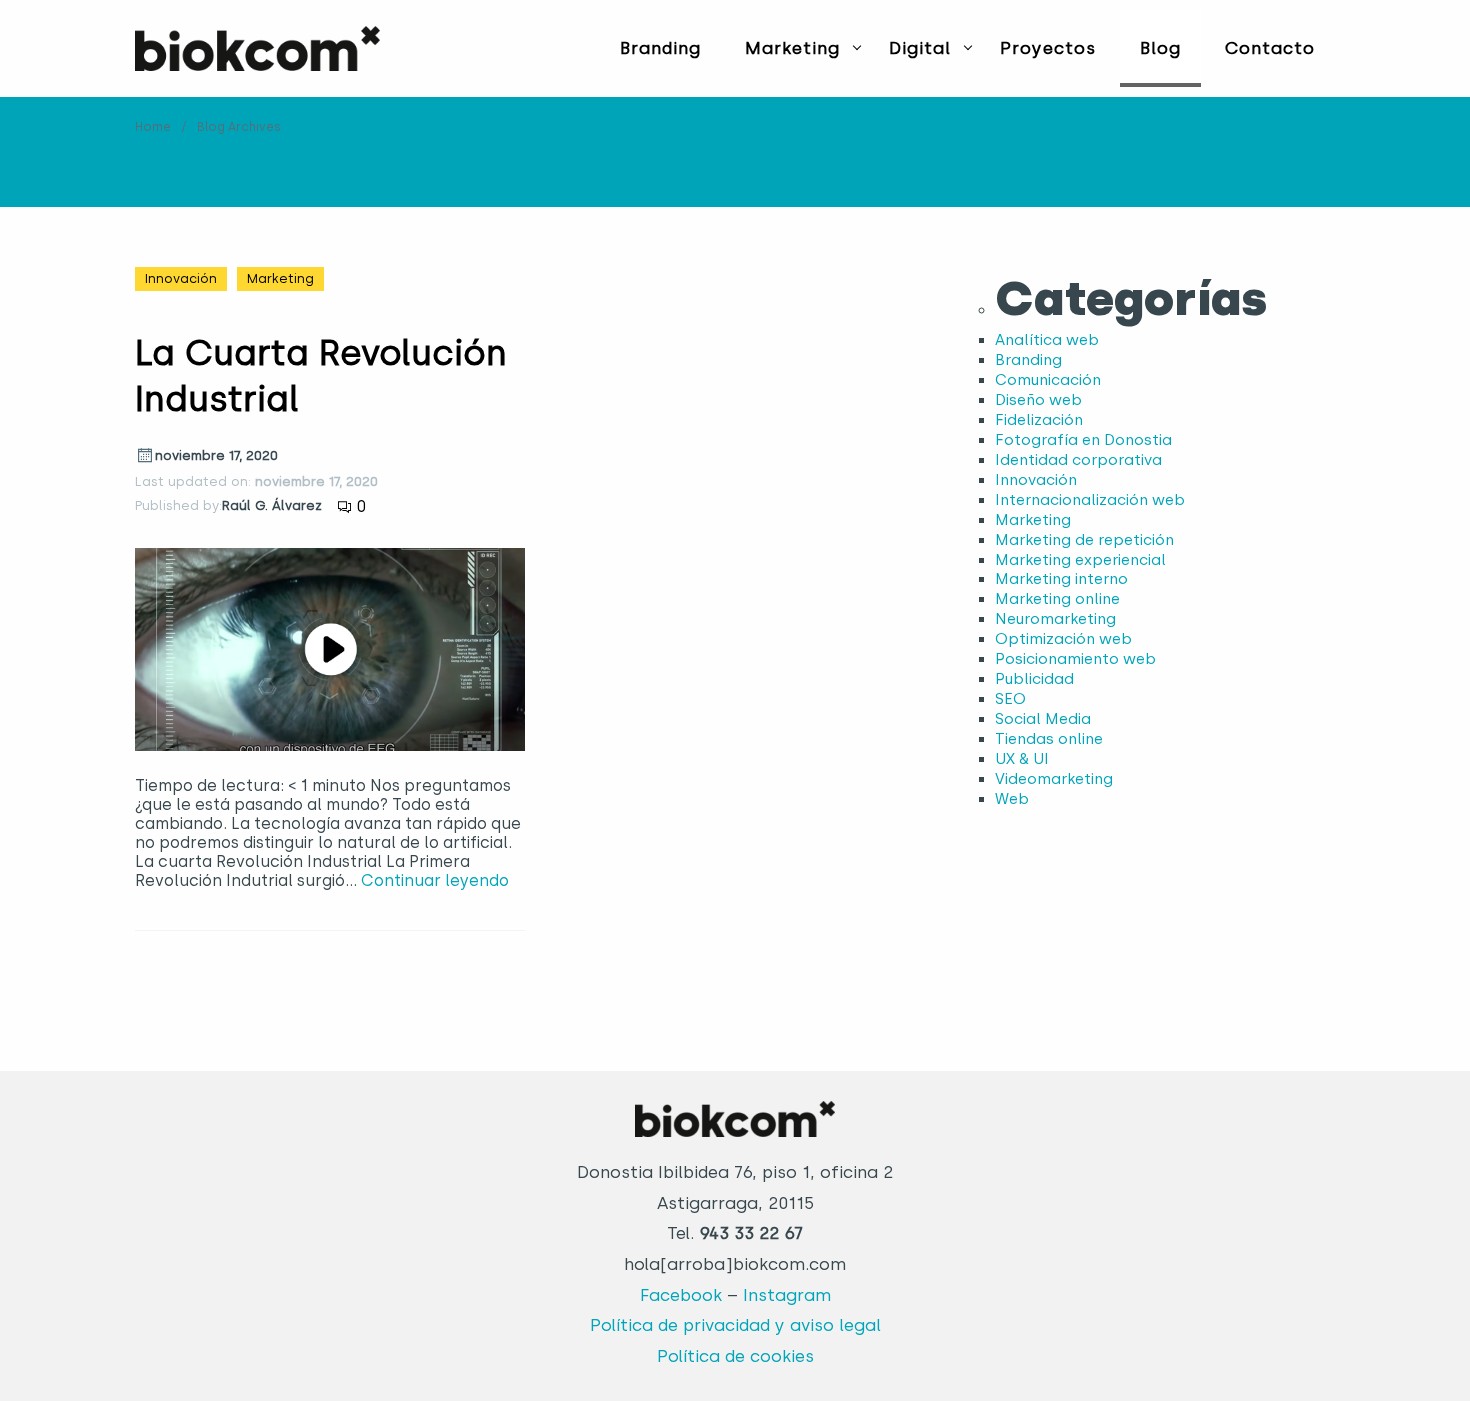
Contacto (1270, 48)
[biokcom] (257, 48)
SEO (1010, 699)
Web (1012, 799)
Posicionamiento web (1075, 659)
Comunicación (1048, 380)
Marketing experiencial (1080, 560)
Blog (1160, 48)
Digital (920, 48)
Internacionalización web (1090, 500)
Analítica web (1047, 340)
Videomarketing (1054, 779)
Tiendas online (1049, 739)
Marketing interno (1061, 579)
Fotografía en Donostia (1083, 440)
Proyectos (1048, 48)
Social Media (1043, 719)
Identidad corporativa (1078, 460)
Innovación (181, 278)
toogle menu (857, 47)
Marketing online (1057, 599)
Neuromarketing (1055, 619)
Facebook (681, 1295)
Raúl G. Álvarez (272, 505)
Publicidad (1034, 679)
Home (153, 127)
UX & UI (1022, 759)
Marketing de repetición (1084, 540)
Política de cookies (735, 1356)
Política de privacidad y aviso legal (735, 1325)
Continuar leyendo (435, 880)
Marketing (792, 48)
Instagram (787, 1295)
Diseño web (1038, 400)
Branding (660, 48)
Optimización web (1063, 639)
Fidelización (1039, 420)
